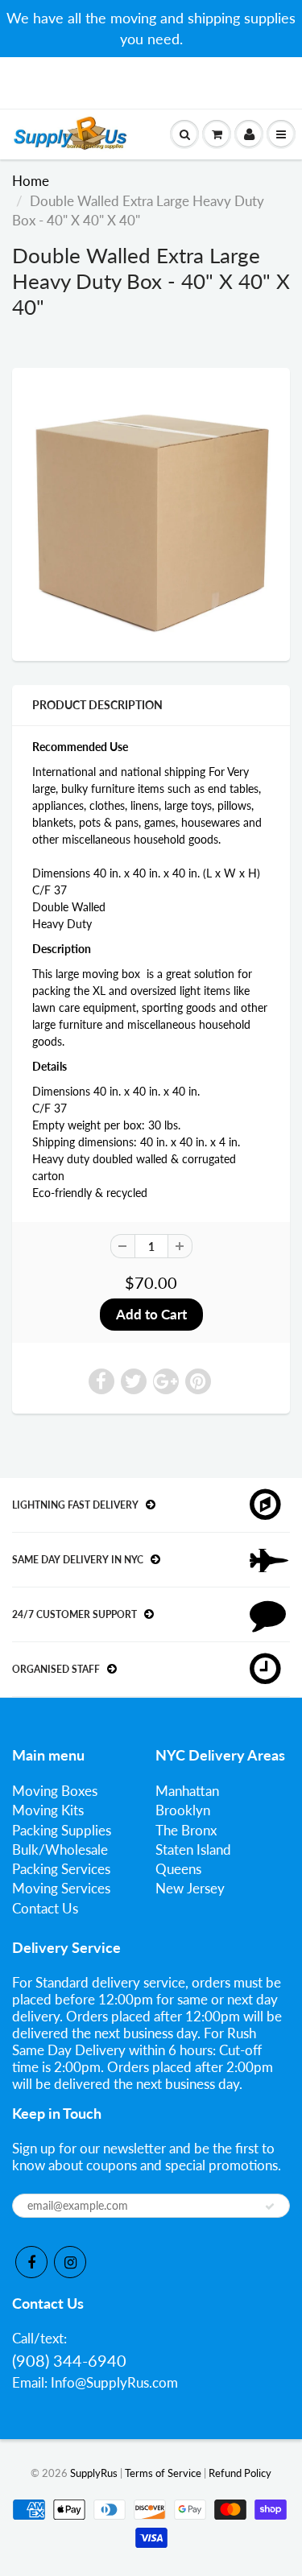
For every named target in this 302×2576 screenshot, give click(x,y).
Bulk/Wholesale (60, 1849)
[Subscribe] (270, 2207)
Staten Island (193, 1849)
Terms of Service (163, 2473)
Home (31, 181)
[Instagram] (70, 2262)
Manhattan (187, 1791)
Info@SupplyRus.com (114, 2382)
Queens (178, 1869)
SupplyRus (94, 2473)
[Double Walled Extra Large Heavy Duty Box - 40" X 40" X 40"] (151, 512)
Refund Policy (240, 2473)
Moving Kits (48, 1810)
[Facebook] (31, 2262)
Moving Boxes (55, 1791)
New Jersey (190, 1888)
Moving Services (61, 1888)
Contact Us (45, 1908)
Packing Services (61, 1869)
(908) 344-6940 (69, 2360)
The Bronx (186, 1830)
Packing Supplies (62, 1830)
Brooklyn (183, 1810)
